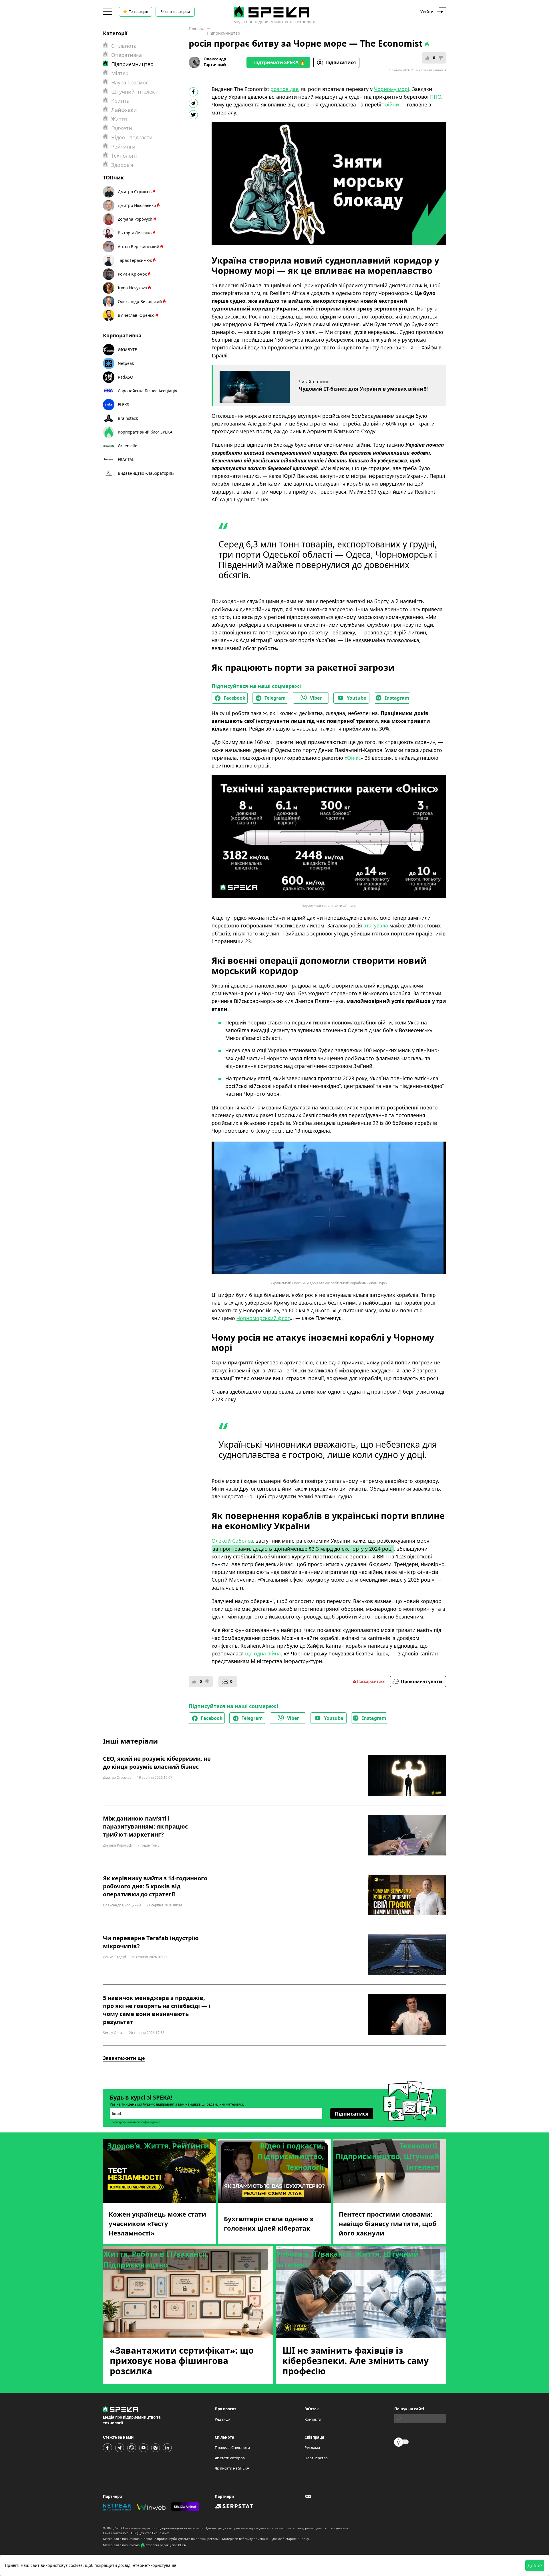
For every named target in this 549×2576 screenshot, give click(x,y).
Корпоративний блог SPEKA (145, 432)
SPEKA (120, 2528)
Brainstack (128, 418)
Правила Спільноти (232, 2448)
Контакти (313, 2419)
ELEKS (124, 404)
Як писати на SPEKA (232, 2468)
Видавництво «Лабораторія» (146, 473)
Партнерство (316, 2458)
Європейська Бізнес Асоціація (148, 391)
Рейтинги (123, 147)
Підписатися (341, 62)
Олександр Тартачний (215, 62)
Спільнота (124, 46)
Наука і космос (130, 82)
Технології (124, 156)
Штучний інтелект (134, 92)
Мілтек (120, 73)
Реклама (312, 2448)
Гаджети (122, 128)
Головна (197, 28)
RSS (308, 2496)
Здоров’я (122, 165)
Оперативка (127, 55)
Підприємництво (223, 33)
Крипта (120, 101)
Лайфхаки (124, 110)
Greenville (128, 446)
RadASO (126, 377)
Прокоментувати (422, 1681)
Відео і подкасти (132, 137)
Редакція (223, 2419)
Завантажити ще (124, 2058)
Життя (119, 119)
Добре (535, 2565)
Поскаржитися (371, 1681)
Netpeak (126, 363)
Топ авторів (139, 12)
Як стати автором (175, 12)
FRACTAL (126, 459)
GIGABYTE (127, 350)
